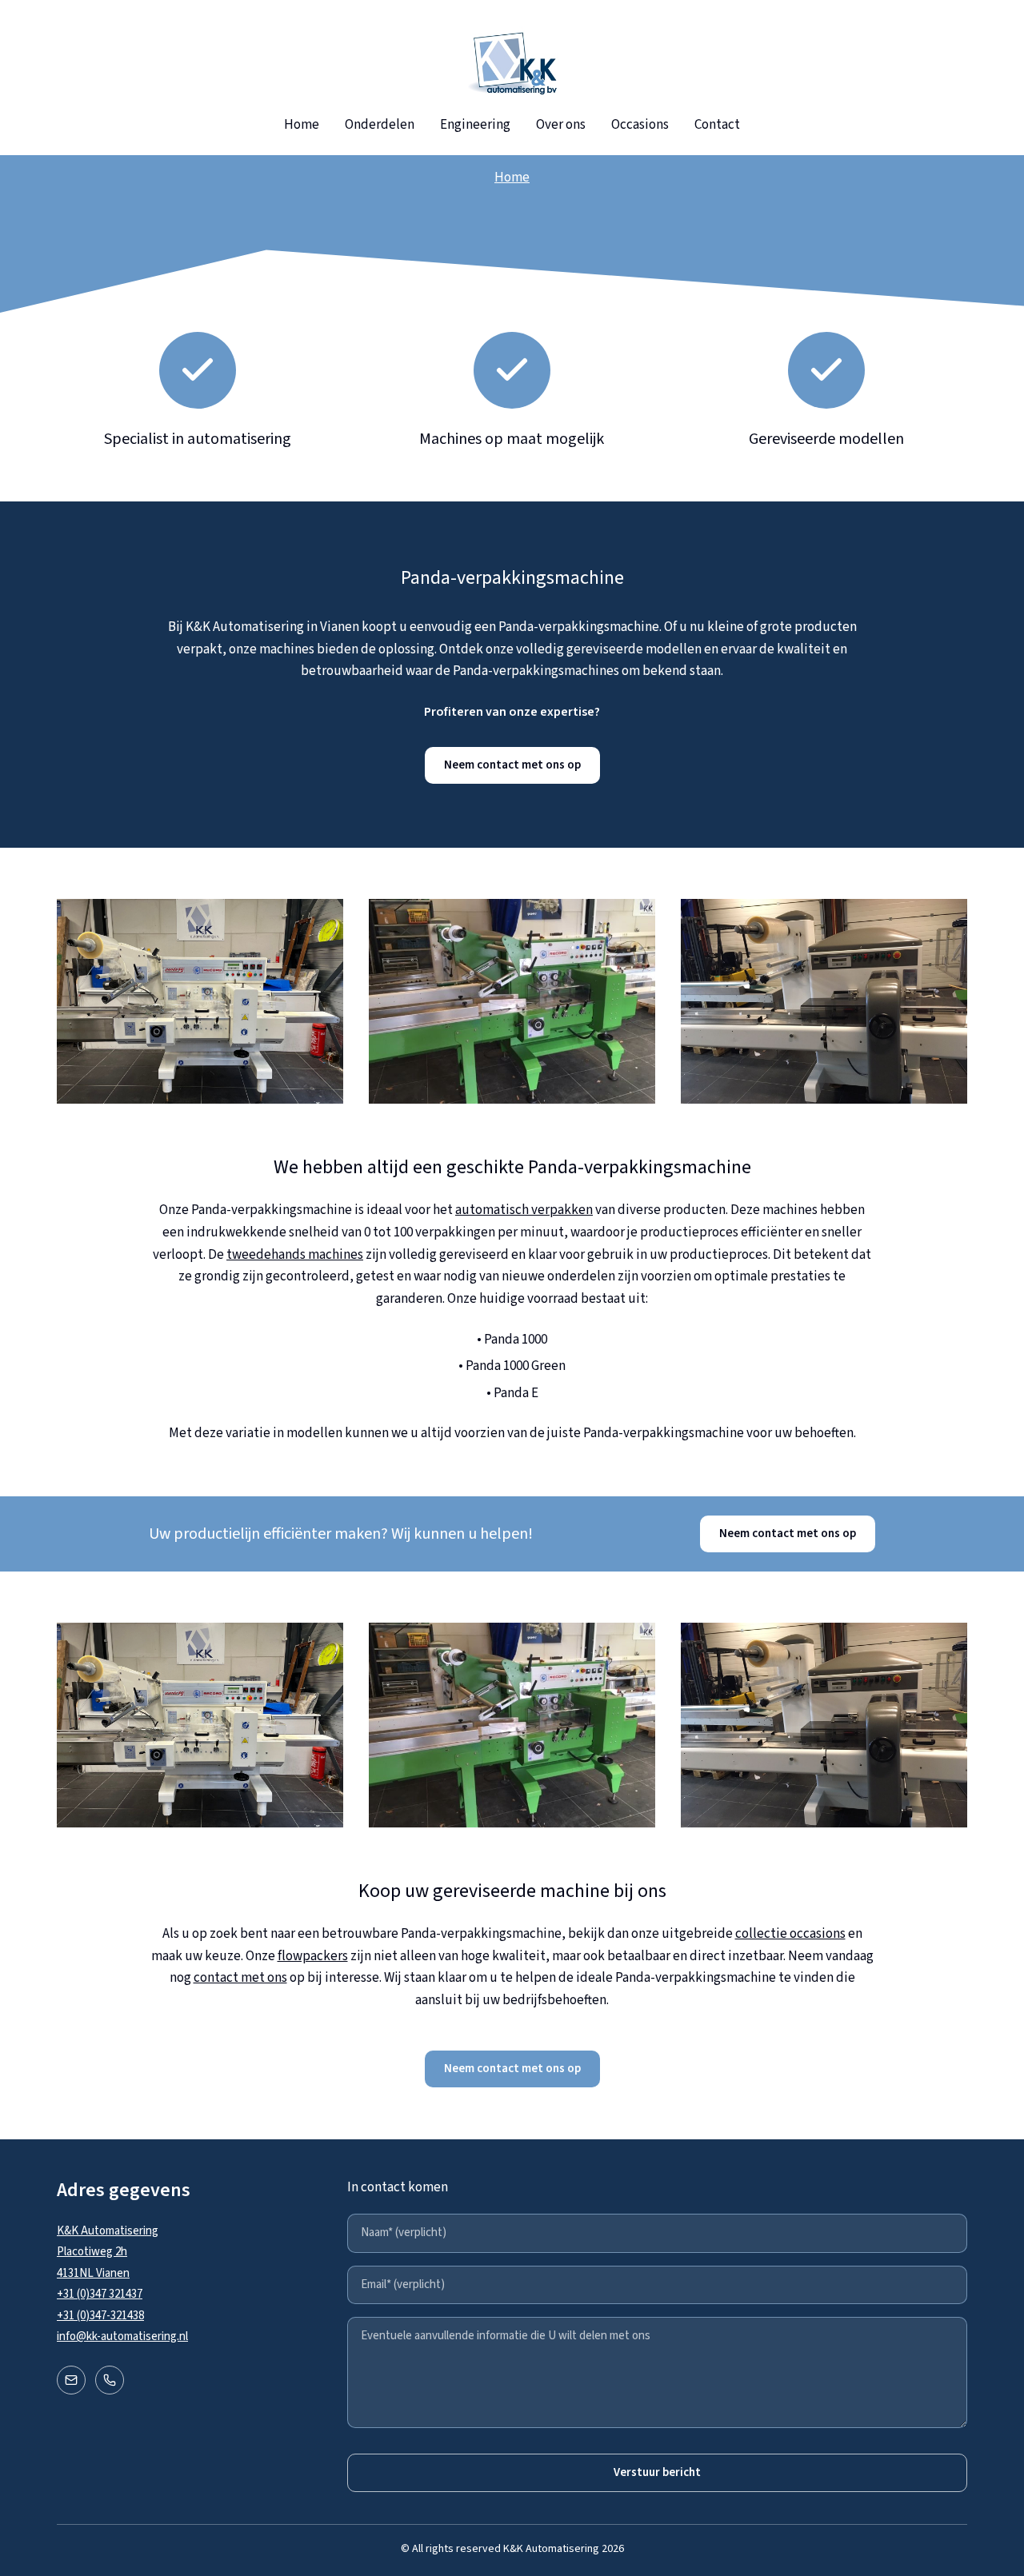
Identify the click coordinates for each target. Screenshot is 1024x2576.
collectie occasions (790, 1934)
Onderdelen (380, 125)
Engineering (475, 125)
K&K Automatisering (108, 2231)
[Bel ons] (110, 2380)
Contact (717, 125)
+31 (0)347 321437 (100, 2294)
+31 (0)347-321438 (100, 2316)
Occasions (640, 125)
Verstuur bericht (657, 2472)
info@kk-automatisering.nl (122, 2336)
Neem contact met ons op (512, 765)
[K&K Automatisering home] (512, 64)
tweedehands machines (295, 1255)
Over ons (561, 125)
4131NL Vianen (93, 2273)
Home (302, 125)
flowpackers (313, 1956)
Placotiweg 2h (92, 2252)
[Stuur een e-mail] (71, 2380)
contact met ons (240, 1978)
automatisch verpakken (524, 1210)
